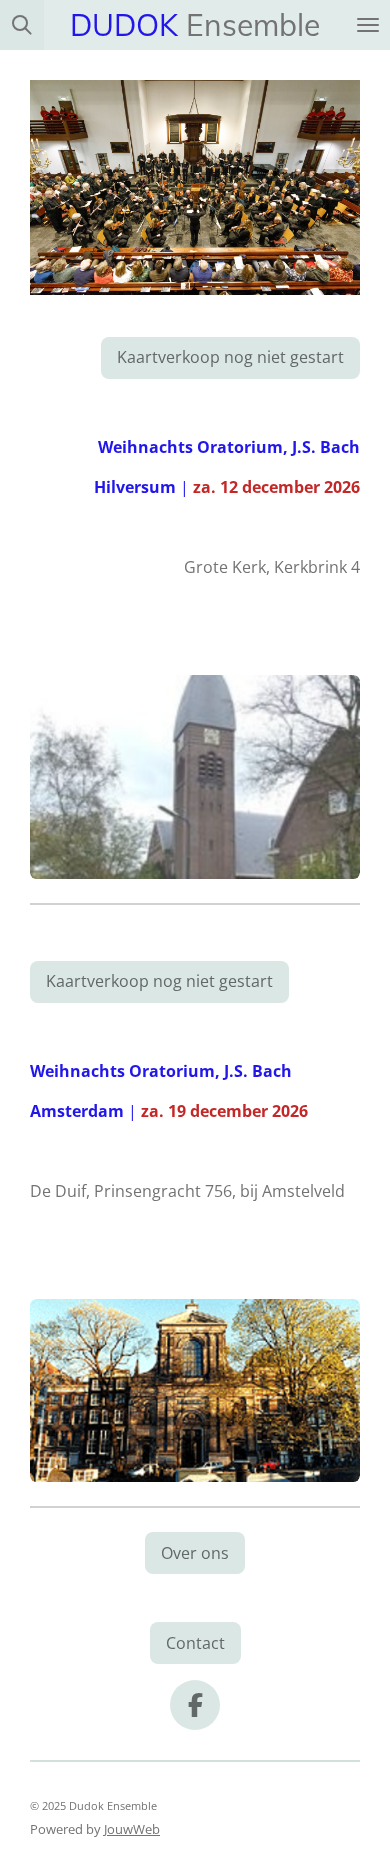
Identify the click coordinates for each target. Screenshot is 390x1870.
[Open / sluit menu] (368, 25)
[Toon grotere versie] (195, 777)
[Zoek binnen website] (22, 25)
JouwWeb (132, 1829)
